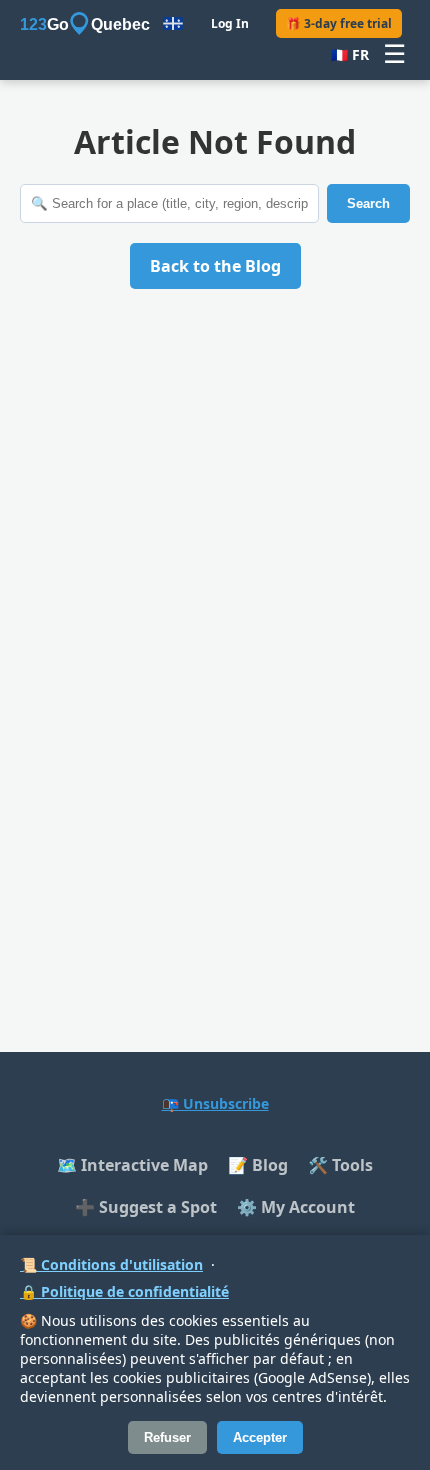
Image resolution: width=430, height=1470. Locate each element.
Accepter (260, 1437)
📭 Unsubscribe (215, 1103)
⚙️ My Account (296, 1207)
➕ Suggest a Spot (146, 1207)
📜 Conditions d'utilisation (111, 1264)
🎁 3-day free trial (339, 23)
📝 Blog (258, 1165)
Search (368, 203)
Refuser (167, 1437)
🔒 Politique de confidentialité (124, 1291)
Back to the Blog (215, 266)
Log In (230, 23)
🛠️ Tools (340, 1165)
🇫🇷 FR (350, 54)
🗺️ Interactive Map (132, 1165)
